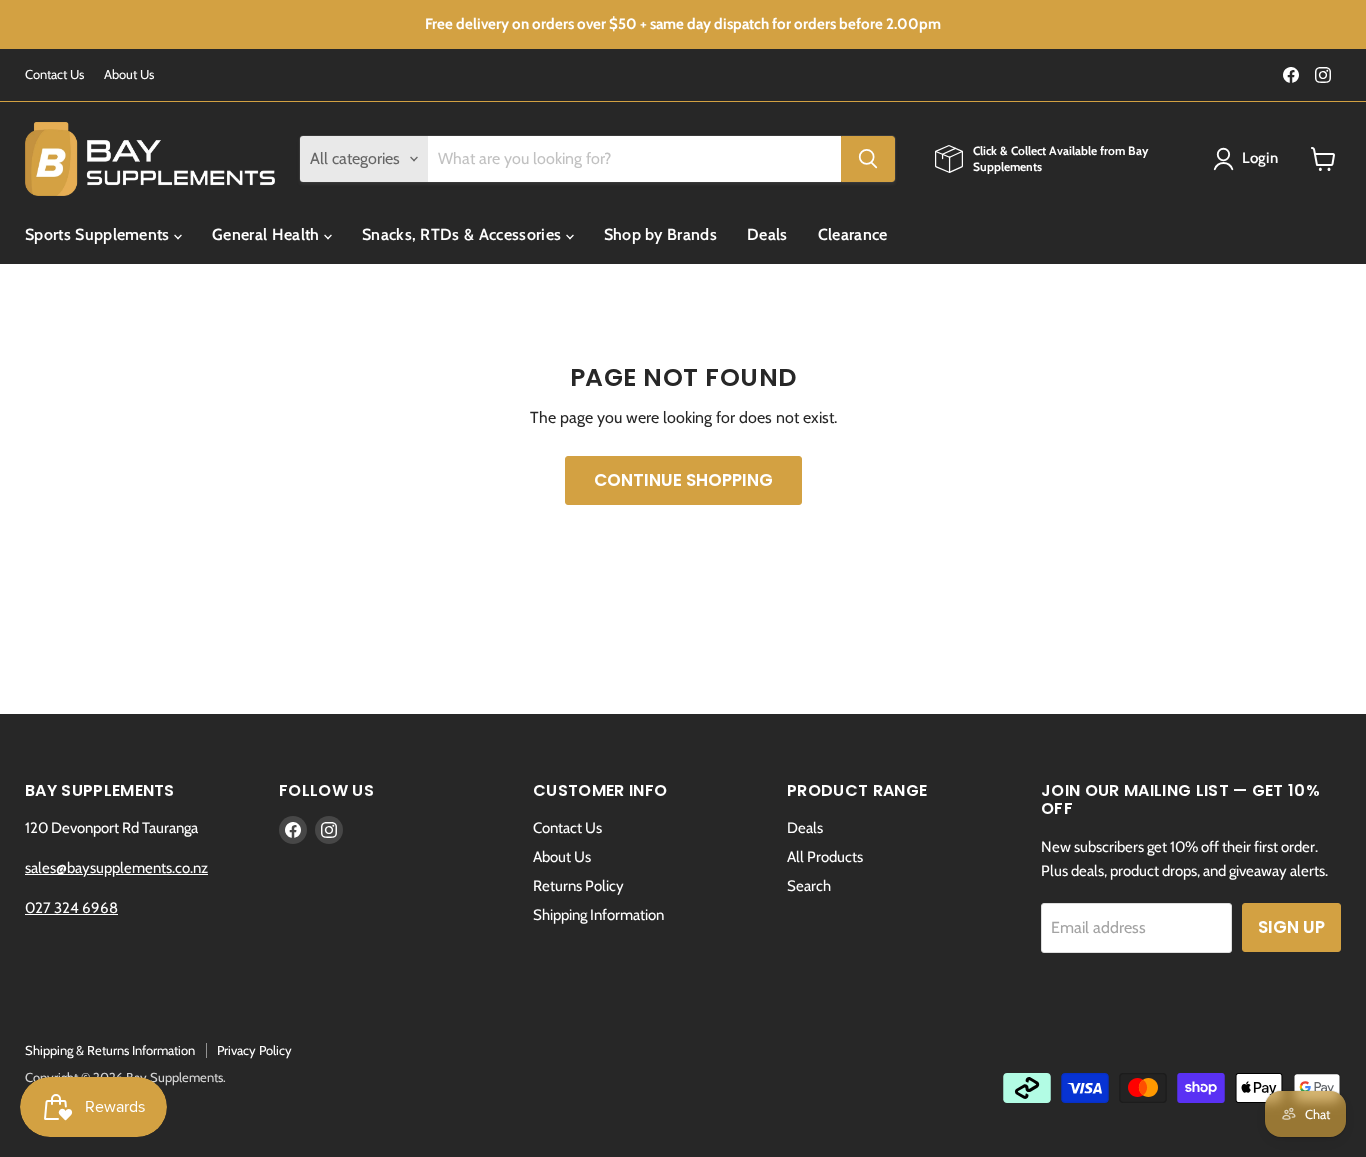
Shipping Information (598, 915)
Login (1260, 158)
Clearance (853, 234)
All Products (825, 857)
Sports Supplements (99, 234)
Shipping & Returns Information (110, 1050)
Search (809, 886)
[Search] (868, 159)
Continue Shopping (683, 480)
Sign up (1291, 927)
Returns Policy (578, 886)
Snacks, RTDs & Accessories (464, 234)
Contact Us (54, 74)
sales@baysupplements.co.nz (116, 868)
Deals (767, 234)
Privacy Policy (254, 1050)
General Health (268, 234)
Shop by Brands (660, 234)
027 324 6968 (71, 908)
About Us (129, 74)
